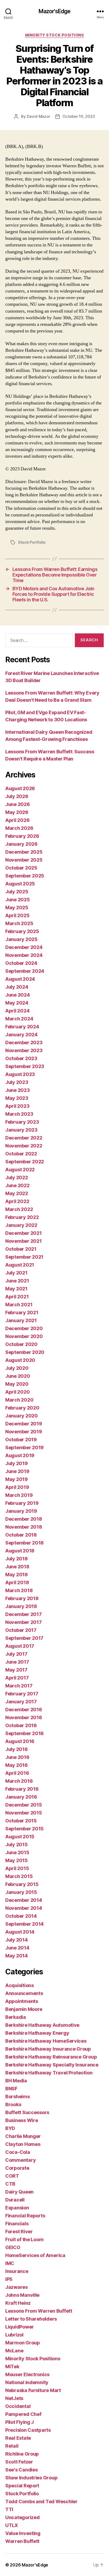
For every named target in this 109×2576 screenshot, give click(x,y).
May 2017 (16, 1670)
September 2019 (24, 1447)
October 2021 (21, 1249)
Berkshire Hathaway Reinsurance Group (51, 2057)
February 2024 (22, 1027)
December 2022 (24, 1138)
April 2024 (17, 1011)
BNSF (11, 2089)
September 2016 (24, 1733)
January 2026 (21, 844)
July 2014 (17, 1940)
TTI (9, 2509)
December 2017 (24, 1614)
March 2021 (19, 1305)
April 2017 (17, 1678)
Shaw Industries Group (31, 2478)
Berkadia (16, 2017)
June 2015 (17, 1852)
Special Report (22, 2486)
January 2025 (21, 939)
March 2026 (19, 828)
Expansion (17, 2208)
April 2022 (17, 1201)
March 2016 (19, 1781)
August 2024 (20, 979)
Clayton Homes (23, 2144)
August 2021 (20, 1265)
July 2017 (16, 1654)
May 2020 (17, 1384)
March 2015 (19, 1876)
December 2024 (24, 947)
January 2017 (21, 1702)
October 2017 (21, 1630)
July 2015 (17, 1845)
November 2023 (24, 1050)
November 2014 (24, 1908)
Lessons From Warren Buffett (39, 2311)
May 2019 (17, 1479)
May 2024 (17, 1003)
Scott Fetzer (19, 2462)
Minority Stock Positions (54, 35)
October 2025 (21, 868)
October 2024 (21, 963)
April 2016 (17, 1773)
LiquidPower (20, 2327)
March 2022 (19, 1209)
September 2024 (25, 971)
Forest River (19, 2232)
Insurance (17, 2271)
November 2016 (24, 1717)
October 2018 (21, 1535)
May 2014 (17, 1956)
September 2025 (25, 876)
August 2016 (20, 1741)
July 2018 (17, 1559)
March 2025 (19, 923)
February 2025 (22, 931)
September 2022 (25, 1162)
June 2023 (18, 1090)
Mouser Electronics (27, 2374)
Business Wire (22, 2120)
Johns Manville (22, 2295)
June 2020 (18, 1376)
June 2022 (17, 1185)
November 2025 (24, 860)
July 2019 (17, 1463)
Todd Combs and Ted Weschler (41, 2501)
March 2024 (19, 1019)
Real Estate (18, 2438)
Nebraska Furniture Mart (33, 2390)
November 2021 (24, 1241)
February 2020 (22, 1408)
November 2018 (24, 1527)
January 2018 (21, 1606)
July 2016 (17, 1749)
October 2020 (21, 1344)
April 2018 (17, 1582)
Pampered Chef (23, 2414)
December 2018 (24, 1519)
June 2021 (17, 1281)
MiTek (12, 2366)
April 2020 (17, 1392)
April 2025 (17, 915)
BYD (10, 2128)
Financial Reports (25, 2216)
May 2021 (16, 1289)
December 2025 (24, 852)
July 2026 (17, 796)
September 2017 (24, 1638)
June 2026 (18, 804)
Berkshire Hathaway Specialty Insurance (52, 2065)
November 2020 (24, 1336)
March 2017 (19, 1686)
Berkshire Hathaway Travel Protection (49, 2073)
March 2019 (19, 1495)
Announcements (24, 1993)
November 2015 (24, 1813)
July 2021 (16, 1273)
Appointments (22, 2001)
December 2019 (24, 1424)
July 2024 (17, 987)
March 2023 (19, 1114)
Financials (17, 2224)
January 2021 (21, 1320)
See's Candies (22, 2470)
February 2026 (22, 836)
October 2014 (21, 1916)
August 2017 (20, 1646)
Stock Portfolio (32, 542)
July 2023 (17, 1082)
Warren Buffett (22, 2541)
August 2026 (20, 788)
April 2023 (17, 1106)
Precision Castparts (28, 2430)
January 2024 (21, 1035)
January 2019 (21, 1511)
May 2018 (17, 1575)
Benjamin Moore (24, 2009)
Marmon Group (23, 2343)
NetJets (14, 2398)
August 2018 (20, 1551)
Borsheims (18, 2097)
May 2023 (17, 1098)
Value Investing (23, 2533)
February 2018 (22, 1598)
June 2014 (17, 1948)
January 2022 (21, 1225)
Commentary (21, 2160)
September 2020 (25, 1352)
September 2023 (25, 1066)
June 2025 (18, 900)
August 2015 (20, 1837)
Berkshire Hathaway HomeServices (46, 2041)
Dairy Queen (19, 2192)
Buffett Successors (27, 2112)
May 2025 (17, 908)
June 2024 (18, 995)
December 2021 (24, 1233)
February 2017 (22, 1694)
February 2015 (22, 1884)
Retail (12, 2446)
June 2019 (17, 1471)
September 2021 (24, 1257)
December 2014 (24, 1900)
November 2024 (24, 955)
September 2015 (24, 1829)
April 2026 (17, 820)
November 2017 (24, 1622)
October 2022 (21, 1154)
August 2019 (20, 1455)
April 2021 (17, 1297)
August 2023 (20, 1074)
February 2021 (22, 1312)
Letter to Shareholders (31, 2319)
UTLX (12, 2525)
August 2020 (20, 1360)
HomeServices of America (35, 2255)
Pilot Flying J (20, 2422)
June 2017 (17, 1662)
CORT (12, 2176)
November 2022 (24, 1146)
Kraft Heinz (18, 2303)
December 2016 (24, 1710)
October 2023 (21, 1058)
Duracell (15, 2200)
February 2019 (22, 1503)
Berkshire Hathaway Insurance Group (48, 2049)
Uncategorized (22, 2517)
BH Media (16, 2081)
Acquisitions (20, 1985)
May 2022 (17, 1193)
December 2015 (24, 1805)
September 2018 (24, 1543)
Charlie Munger (23, 2136)
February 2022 (22, 1217)
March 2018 (19, 1590)
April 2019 (17, 1487)
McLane (14, 2351)
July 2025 (17, 892)
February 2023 (22, 1122)
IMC (10, 2263)
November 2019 (24, 1432)
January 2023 (21, 1130)
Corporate (17, 2168)
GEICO (13, 2247)
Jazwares (17, 2287)
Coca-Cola (18, 2152)
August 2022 (20, 1170)
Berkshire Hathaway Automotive (42, 2025)
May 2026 (17, 812)
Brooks (13, 2104)
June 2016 (17, 1757)
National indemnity (27, 2382)
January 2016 (21, 1797)
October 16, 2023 (79, 116)
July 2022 (17, 1177)
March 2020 (19, 1400)
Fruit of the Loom (24, 2239)
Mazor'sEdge (54, 11)
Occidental (18, 2406)
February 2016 (22, 1789)
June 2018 (17, 1567)
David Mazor (38, 116)
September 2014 (24, 1924)
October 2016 (21, 1725)
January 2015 (21, 1892)
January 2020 (22, 1416)
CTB (10, 2184)
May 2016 (17, 1765)
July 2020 (17, 1368)
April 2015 (17, 1868)
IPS (9, 2279)
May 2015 (17, 1860)
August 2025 (20, 884)
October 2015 (21, 1821)
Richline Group (22, 2454)
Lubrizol (14, 2335)
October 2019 (21, 1440)
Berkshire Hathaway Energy (37, 2033)
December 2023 (24, 1042)
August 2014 (20, 1932)
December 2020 (24, 1328)
